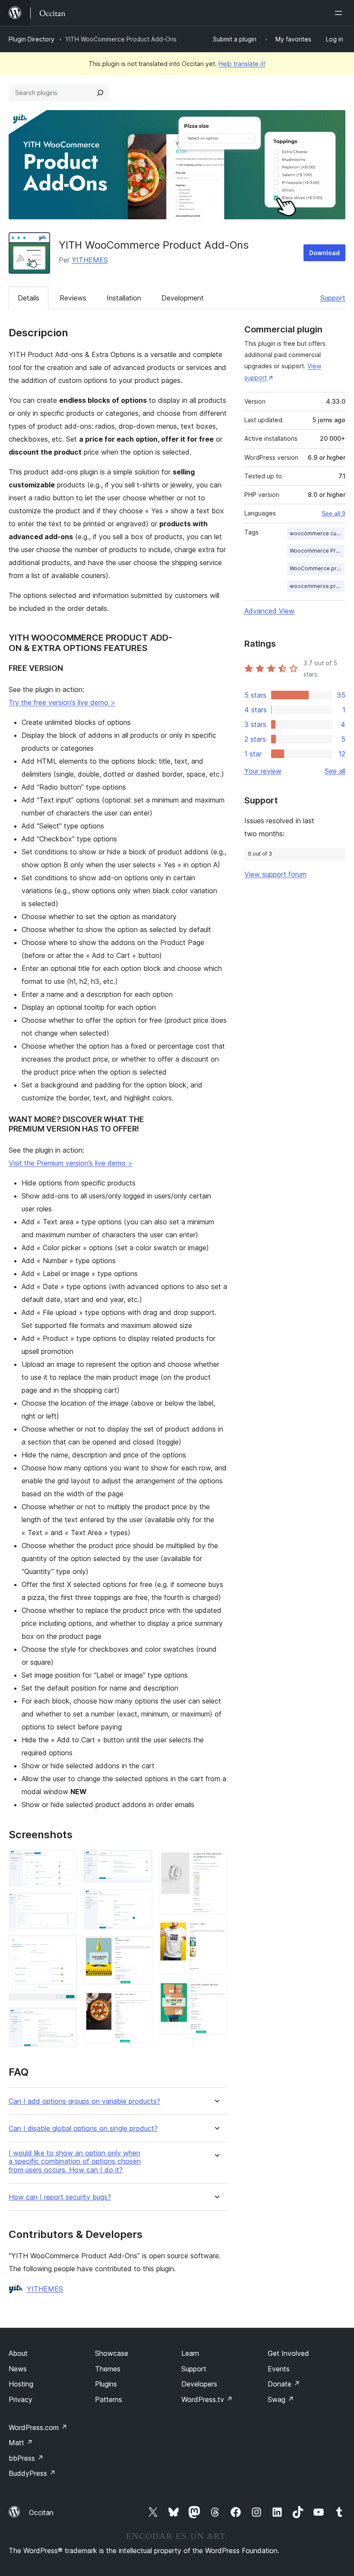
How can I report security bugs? (60, 2197)
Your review (263, 771)
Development (183, 298)
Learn (190, 2353)
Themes (108, 2369)
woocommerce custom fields (317, 533)
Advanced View (269, 611)
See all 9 (333, 513)
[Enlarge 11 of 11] (216, 1993)
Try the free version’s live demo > (62, 702)
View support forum (275, 874)
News (18, 2369)
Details (28, 298)
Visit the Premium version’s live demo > (71, 1163)
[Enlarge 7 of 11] (141, 1948)
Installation (124, 298)
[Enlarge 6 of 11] (141, 1901)
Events (279, 2369)
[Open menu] (340, 13)
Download (324, 253)
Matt (21, 2443)
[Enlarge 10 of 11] (216, 1933)
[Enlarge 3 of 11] (65, 1947)
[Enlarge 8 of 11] (141, 2003)
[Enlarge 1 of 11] (65, 1862)
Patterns (109, 2399)
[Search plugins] (100, 93)
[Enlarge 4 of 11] (65, 2019)
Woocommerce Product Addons (317, 551)
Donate (284, 2384)
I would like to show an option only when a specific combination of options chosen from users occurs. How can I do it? (75, 2161)
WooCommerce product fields (317, 568)
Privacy (21, 2399)
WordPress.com (38, 2427)
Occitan (41, 2513)
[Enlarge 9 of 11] (216, 1862)
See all (335, 771)
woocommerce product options (317, 586)
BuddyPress (32, 2473)
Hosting (21, 2384)
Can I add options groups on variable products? (84, 2101)
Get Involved (288, 2353)
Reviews (73, 298)
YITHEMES (90, 260)
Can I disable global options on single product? (83, 2129)
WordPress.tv (207, 2399)
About (18, 2353)
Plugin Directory (32, 39)
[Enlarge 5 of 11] (141, 1862)
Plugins (106, 2384)
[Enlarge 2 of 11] (65, 1905)
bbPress (26, 2458)
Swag (281, 2399)
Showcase (112, 2353)
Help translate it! (242, 64)
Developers (199, 2384)
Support (333, 298)
